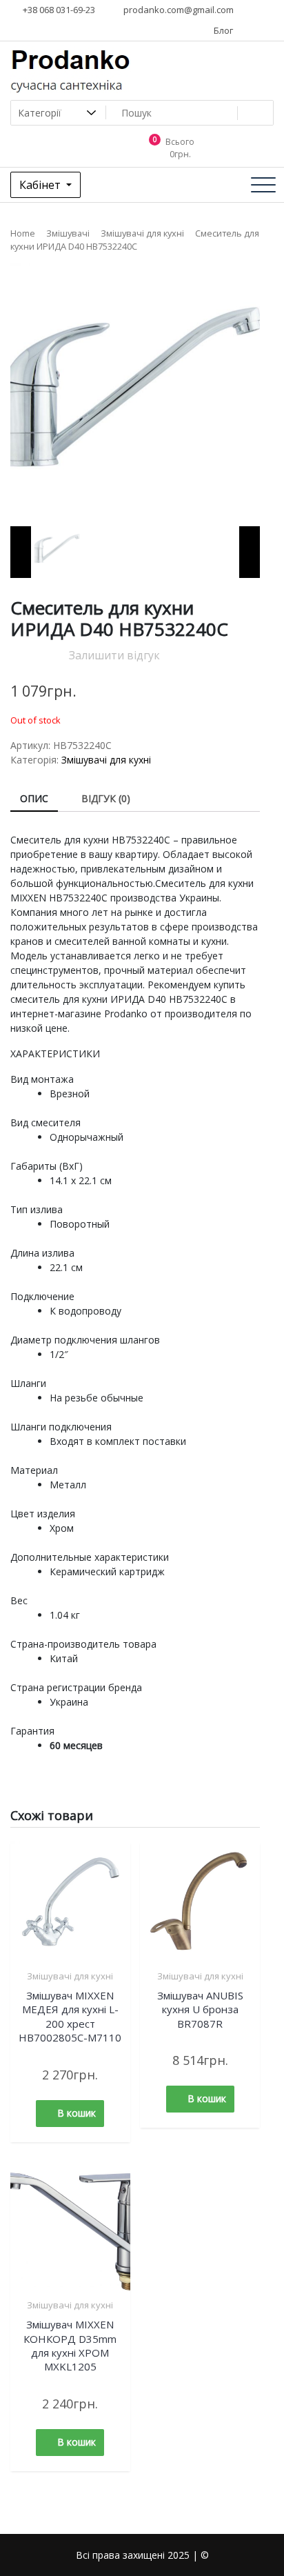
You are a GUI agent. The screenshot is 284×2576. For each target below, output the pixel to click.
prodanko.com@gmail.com (177, 10)
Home (23, 233)
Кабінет (41, 185)
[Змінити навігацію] (263, 185)
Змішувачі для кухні (142, 233)
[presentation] (21, 552)
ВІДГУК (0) (106, 798)
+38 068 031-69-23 (58, 10)
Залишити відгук (114, 655)
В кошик (77, 2113)
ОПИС (34, 798)
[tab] (34, 799)
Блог (222, 30)
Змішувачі (68, 233)
